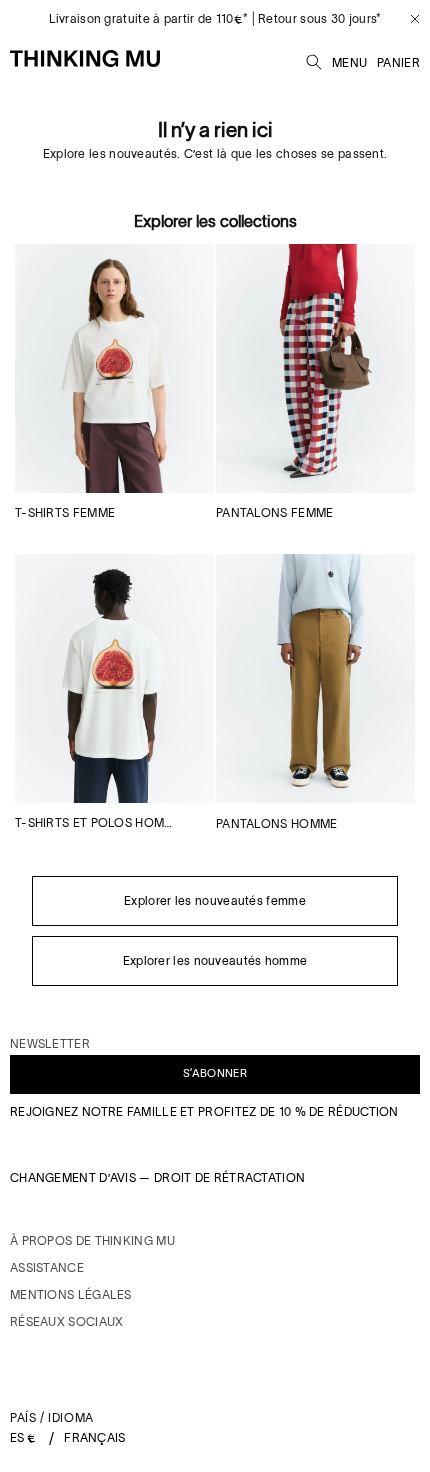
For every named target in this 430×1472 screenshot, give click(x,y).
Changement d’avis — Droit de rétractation (157, 1177)
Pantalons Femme (275, 512)
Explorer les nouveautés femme (215, 900)
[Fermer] (407, 19)
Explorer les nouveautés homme (215, 960)
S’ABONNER (215, 1073)
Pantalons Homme (277, 823)
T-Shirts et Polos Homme (97, 822)
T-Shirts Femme (65, 512)
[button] (314, 59)
